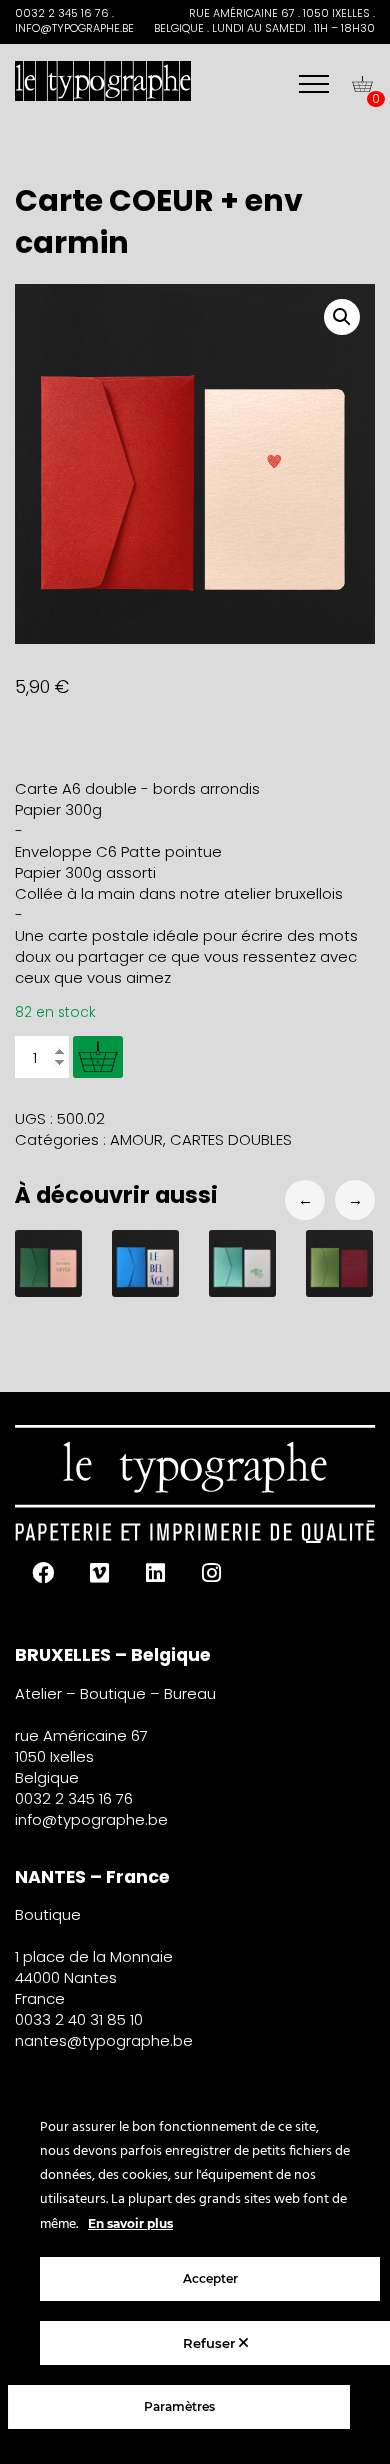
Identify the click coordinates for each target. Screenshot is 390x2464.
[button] (342, 317)
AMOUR (136, 1139)
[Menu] (314, 84)
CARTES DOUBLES (231, 1139)
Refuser (211, 2343)
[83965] (98, 1057)
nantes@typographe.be (104, 2040)
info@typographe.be (91, 1819)
